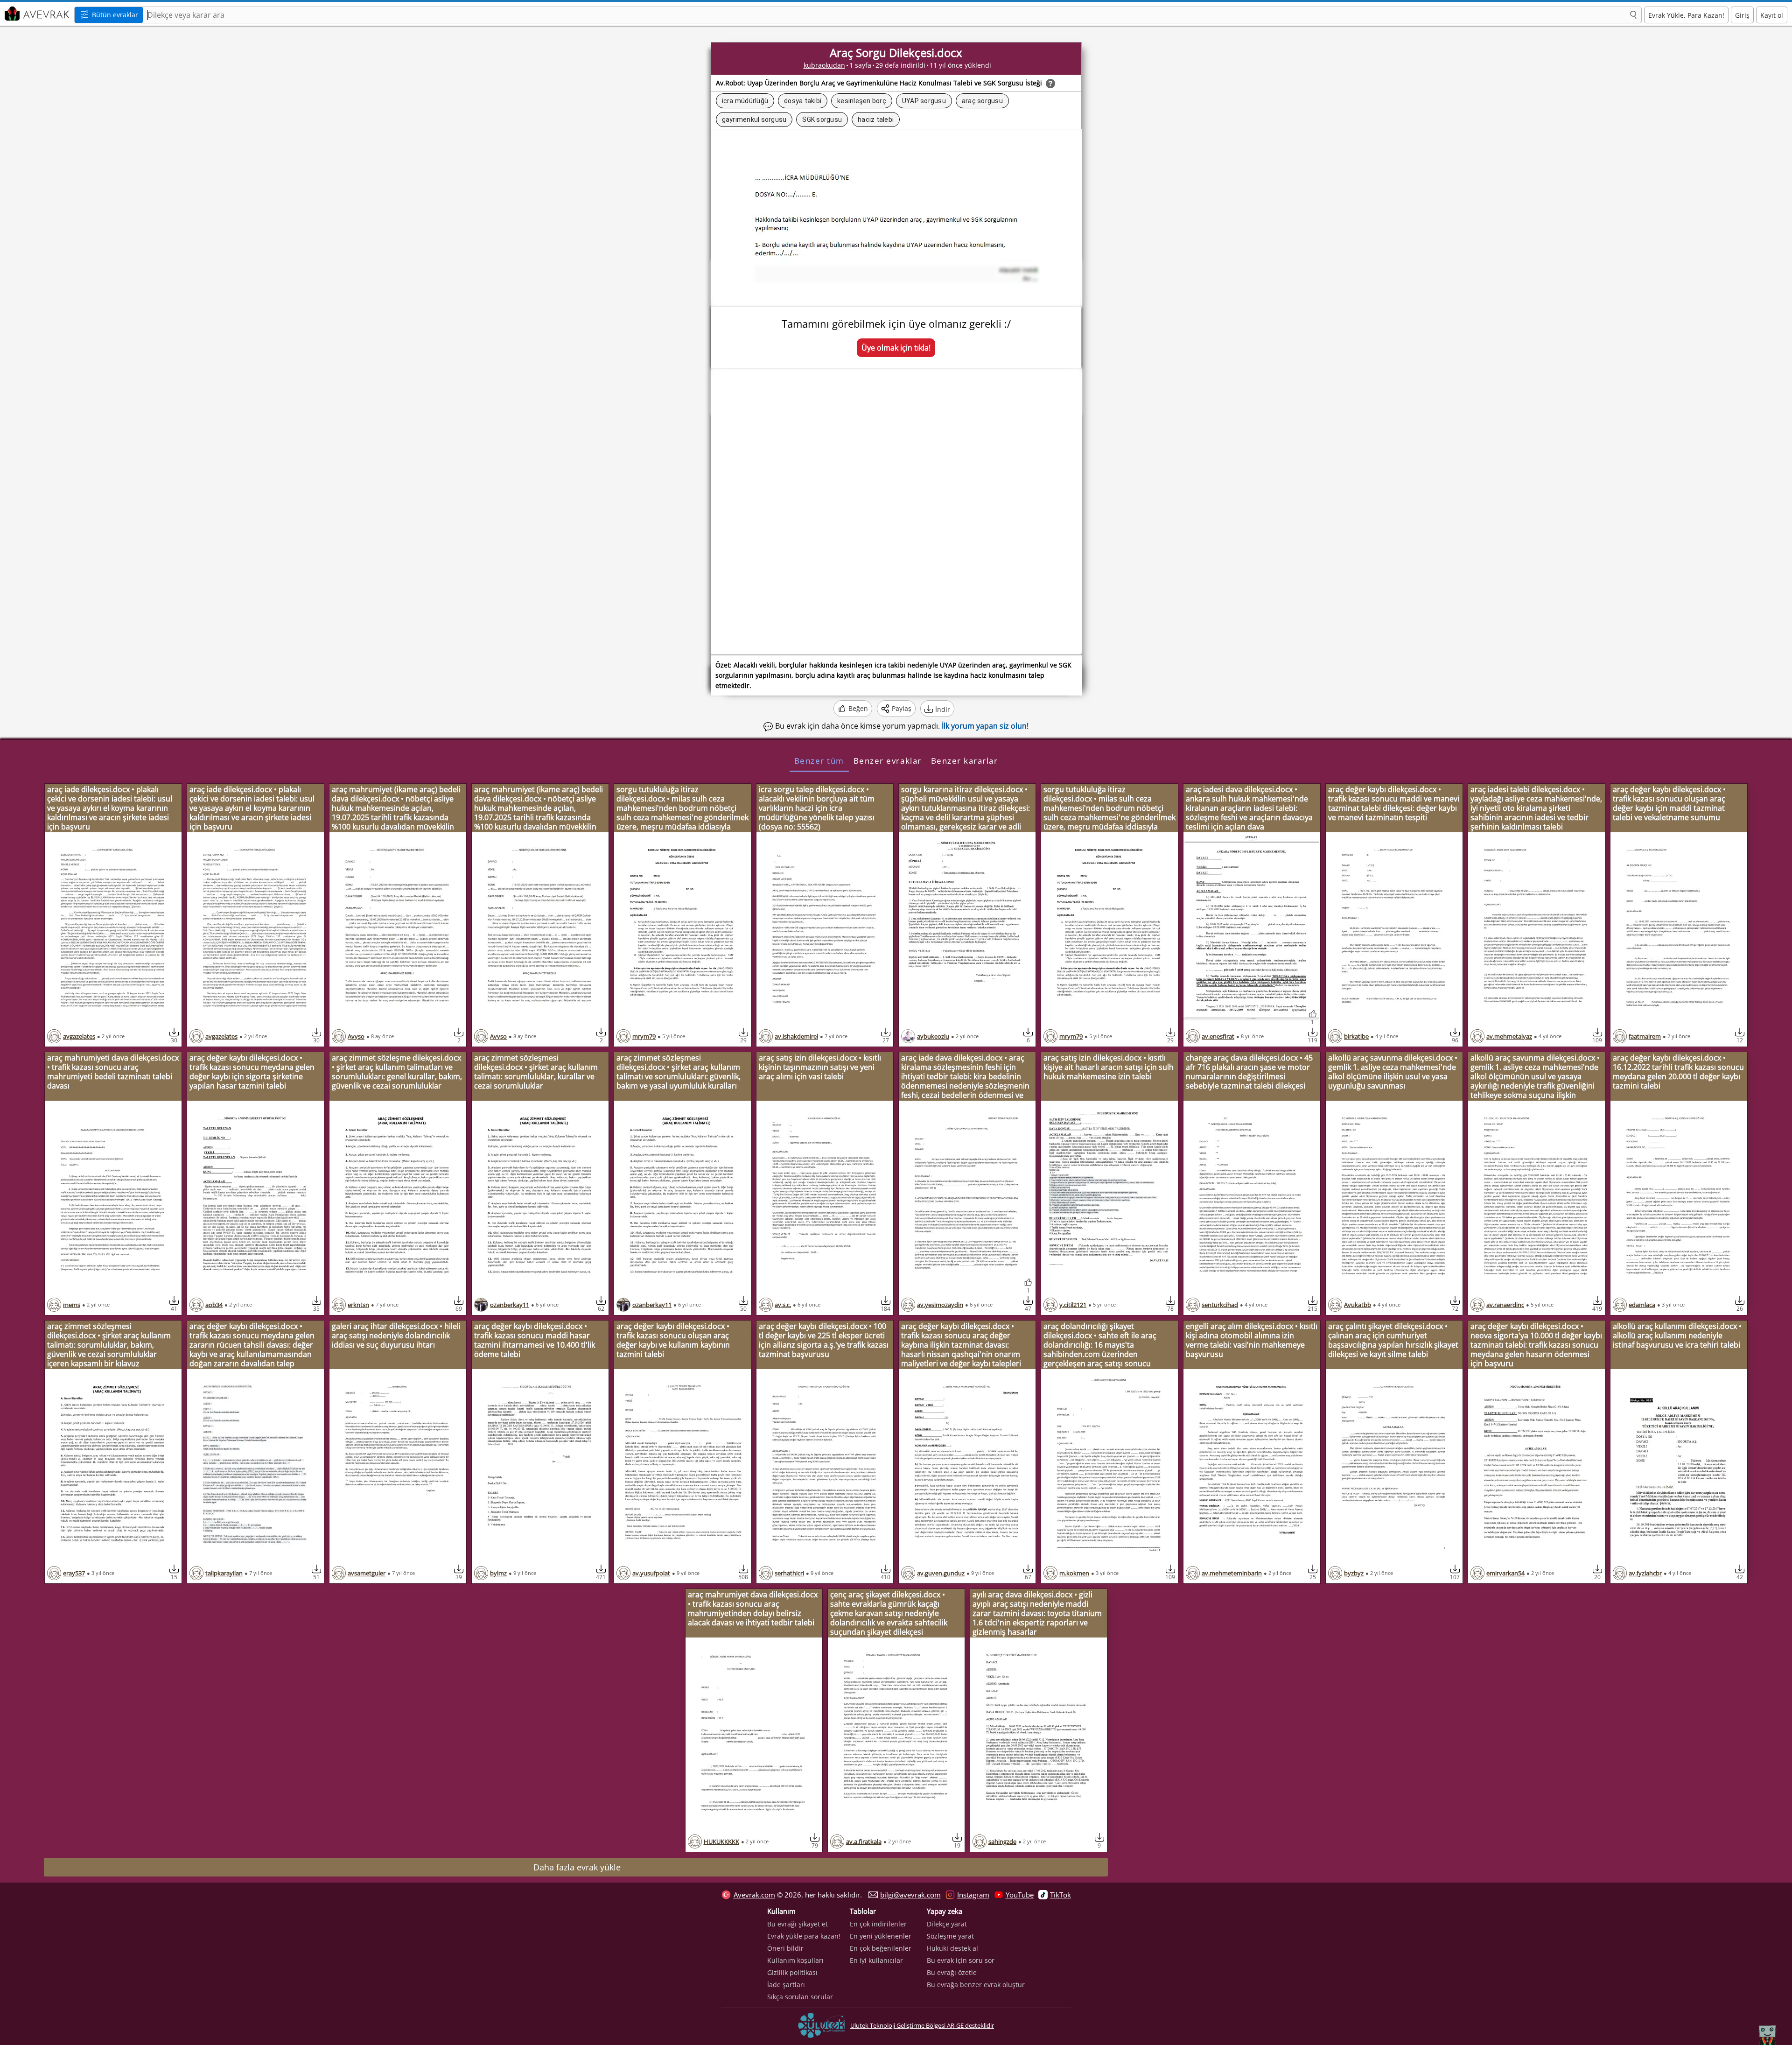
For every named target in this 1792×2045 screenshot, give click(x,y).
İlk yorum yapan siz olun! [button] (985, 726)
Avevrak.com (754, 1895)
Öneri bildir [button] (785, 1948)
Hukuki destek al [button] (952, 1948)
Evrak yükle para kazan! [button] (804, 1936)
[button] (1633, 15)
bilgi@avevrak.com (910, 1895)
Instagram (973, 1895)
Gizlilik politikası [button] (792, 1972)
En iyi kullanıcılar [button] (876, 1960)
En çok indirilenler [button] (878, 1924)
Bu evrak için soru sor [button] (961, 1960)
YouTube (1020, 1895)
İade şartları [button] (786, 1985)
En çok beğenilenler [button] (881, 1948)
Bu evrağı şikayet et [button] (798, 1924)
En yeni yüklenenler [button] (881, 1936)
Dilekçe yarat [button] (947, 1924)
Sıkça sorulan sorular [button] (800, 1997)
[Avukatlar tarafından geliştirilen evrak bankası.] (36, 14)
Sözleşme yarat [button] (950, 1936)
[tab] (819, 760)
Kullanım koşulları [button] (795, 1960)
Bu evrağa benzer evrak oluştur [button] (976, 1985)
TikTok (1060, 1895)
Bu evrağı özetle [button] (952, 1972)
